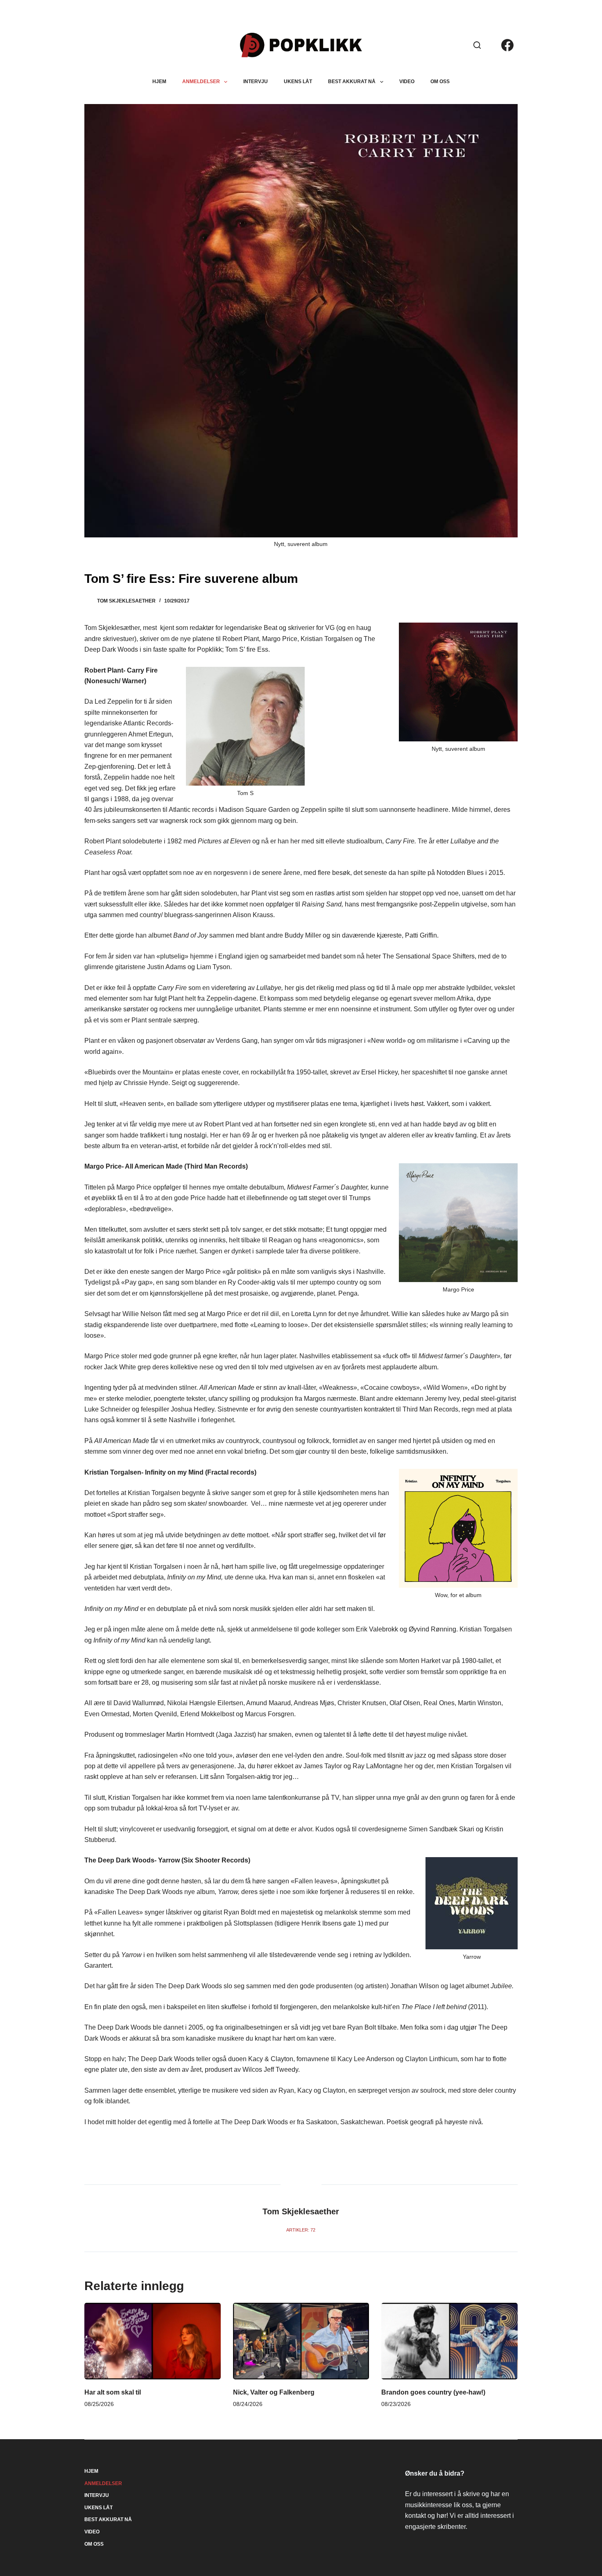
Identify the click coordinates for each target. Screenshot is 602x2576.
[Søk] (477, 45)
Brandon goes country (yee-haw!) (433, 2392)
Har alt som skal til (113, 2392)
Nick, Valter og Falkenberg (274, 2392)
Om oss (440, 82)
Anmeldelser (201, 82)
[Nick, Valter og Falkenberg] (301, 2341)
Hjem (159, 82)
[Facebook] (507, 45)
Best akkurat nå (352, 82)
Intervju (256, 82)
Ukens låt (298, 82)
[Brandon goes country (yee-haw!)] (449, 2341)
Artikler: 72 (301, 2230)
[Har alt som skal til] (153, 2341)
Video (407, 82)
